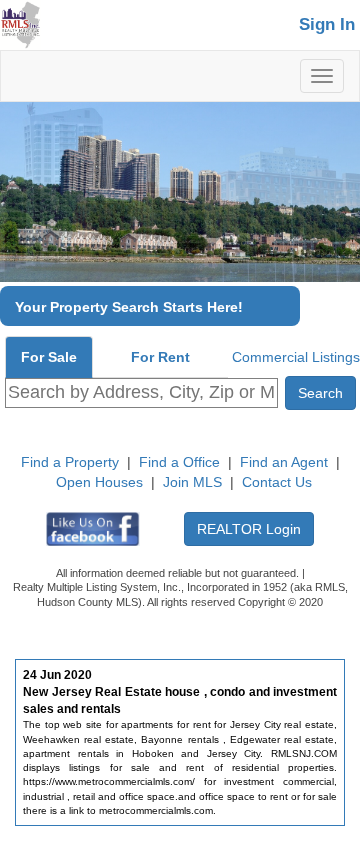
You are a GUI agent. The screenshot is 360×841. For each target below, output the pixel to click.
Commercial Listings (296, 357)
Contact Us (277, 482)
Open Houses (99, 482)
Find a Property (70, 462)
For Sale (49, 357)
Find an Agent (284, 462)
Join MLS (192, 482)
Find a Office (179, 462)
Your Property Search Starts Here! (129, 307)
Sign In (327, 24)
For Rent (160, 357)
